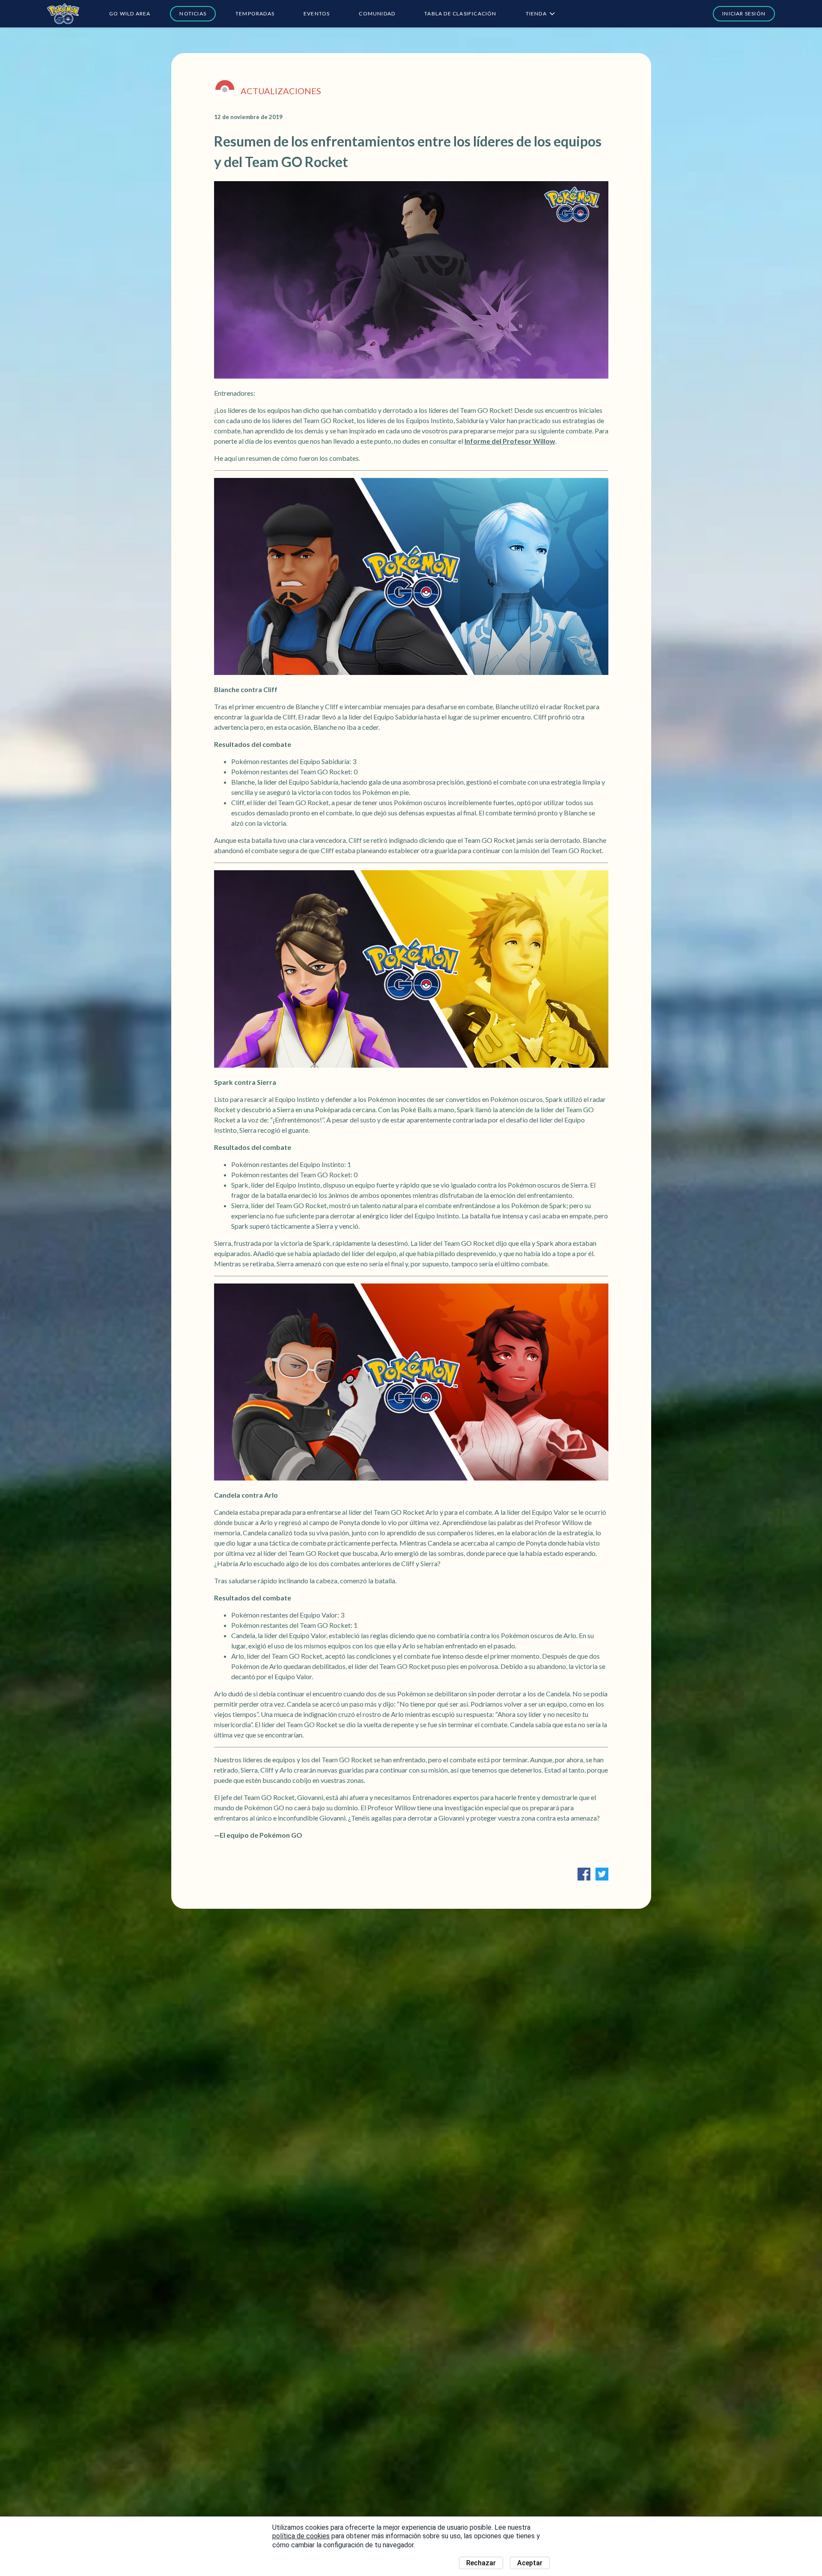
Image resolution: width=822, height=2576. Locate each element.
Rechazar (481, 2563)
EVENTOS (317, 13)
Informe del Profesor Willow (510, 441)
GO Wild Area (130, 13)
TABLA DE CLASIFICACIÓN (460, 13)
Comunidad (377, 13)
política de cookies (301, 2536)
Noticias (193, 13)
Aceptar (530, 2563)
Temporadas (255, 13)
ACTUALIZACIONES (281, 91)
